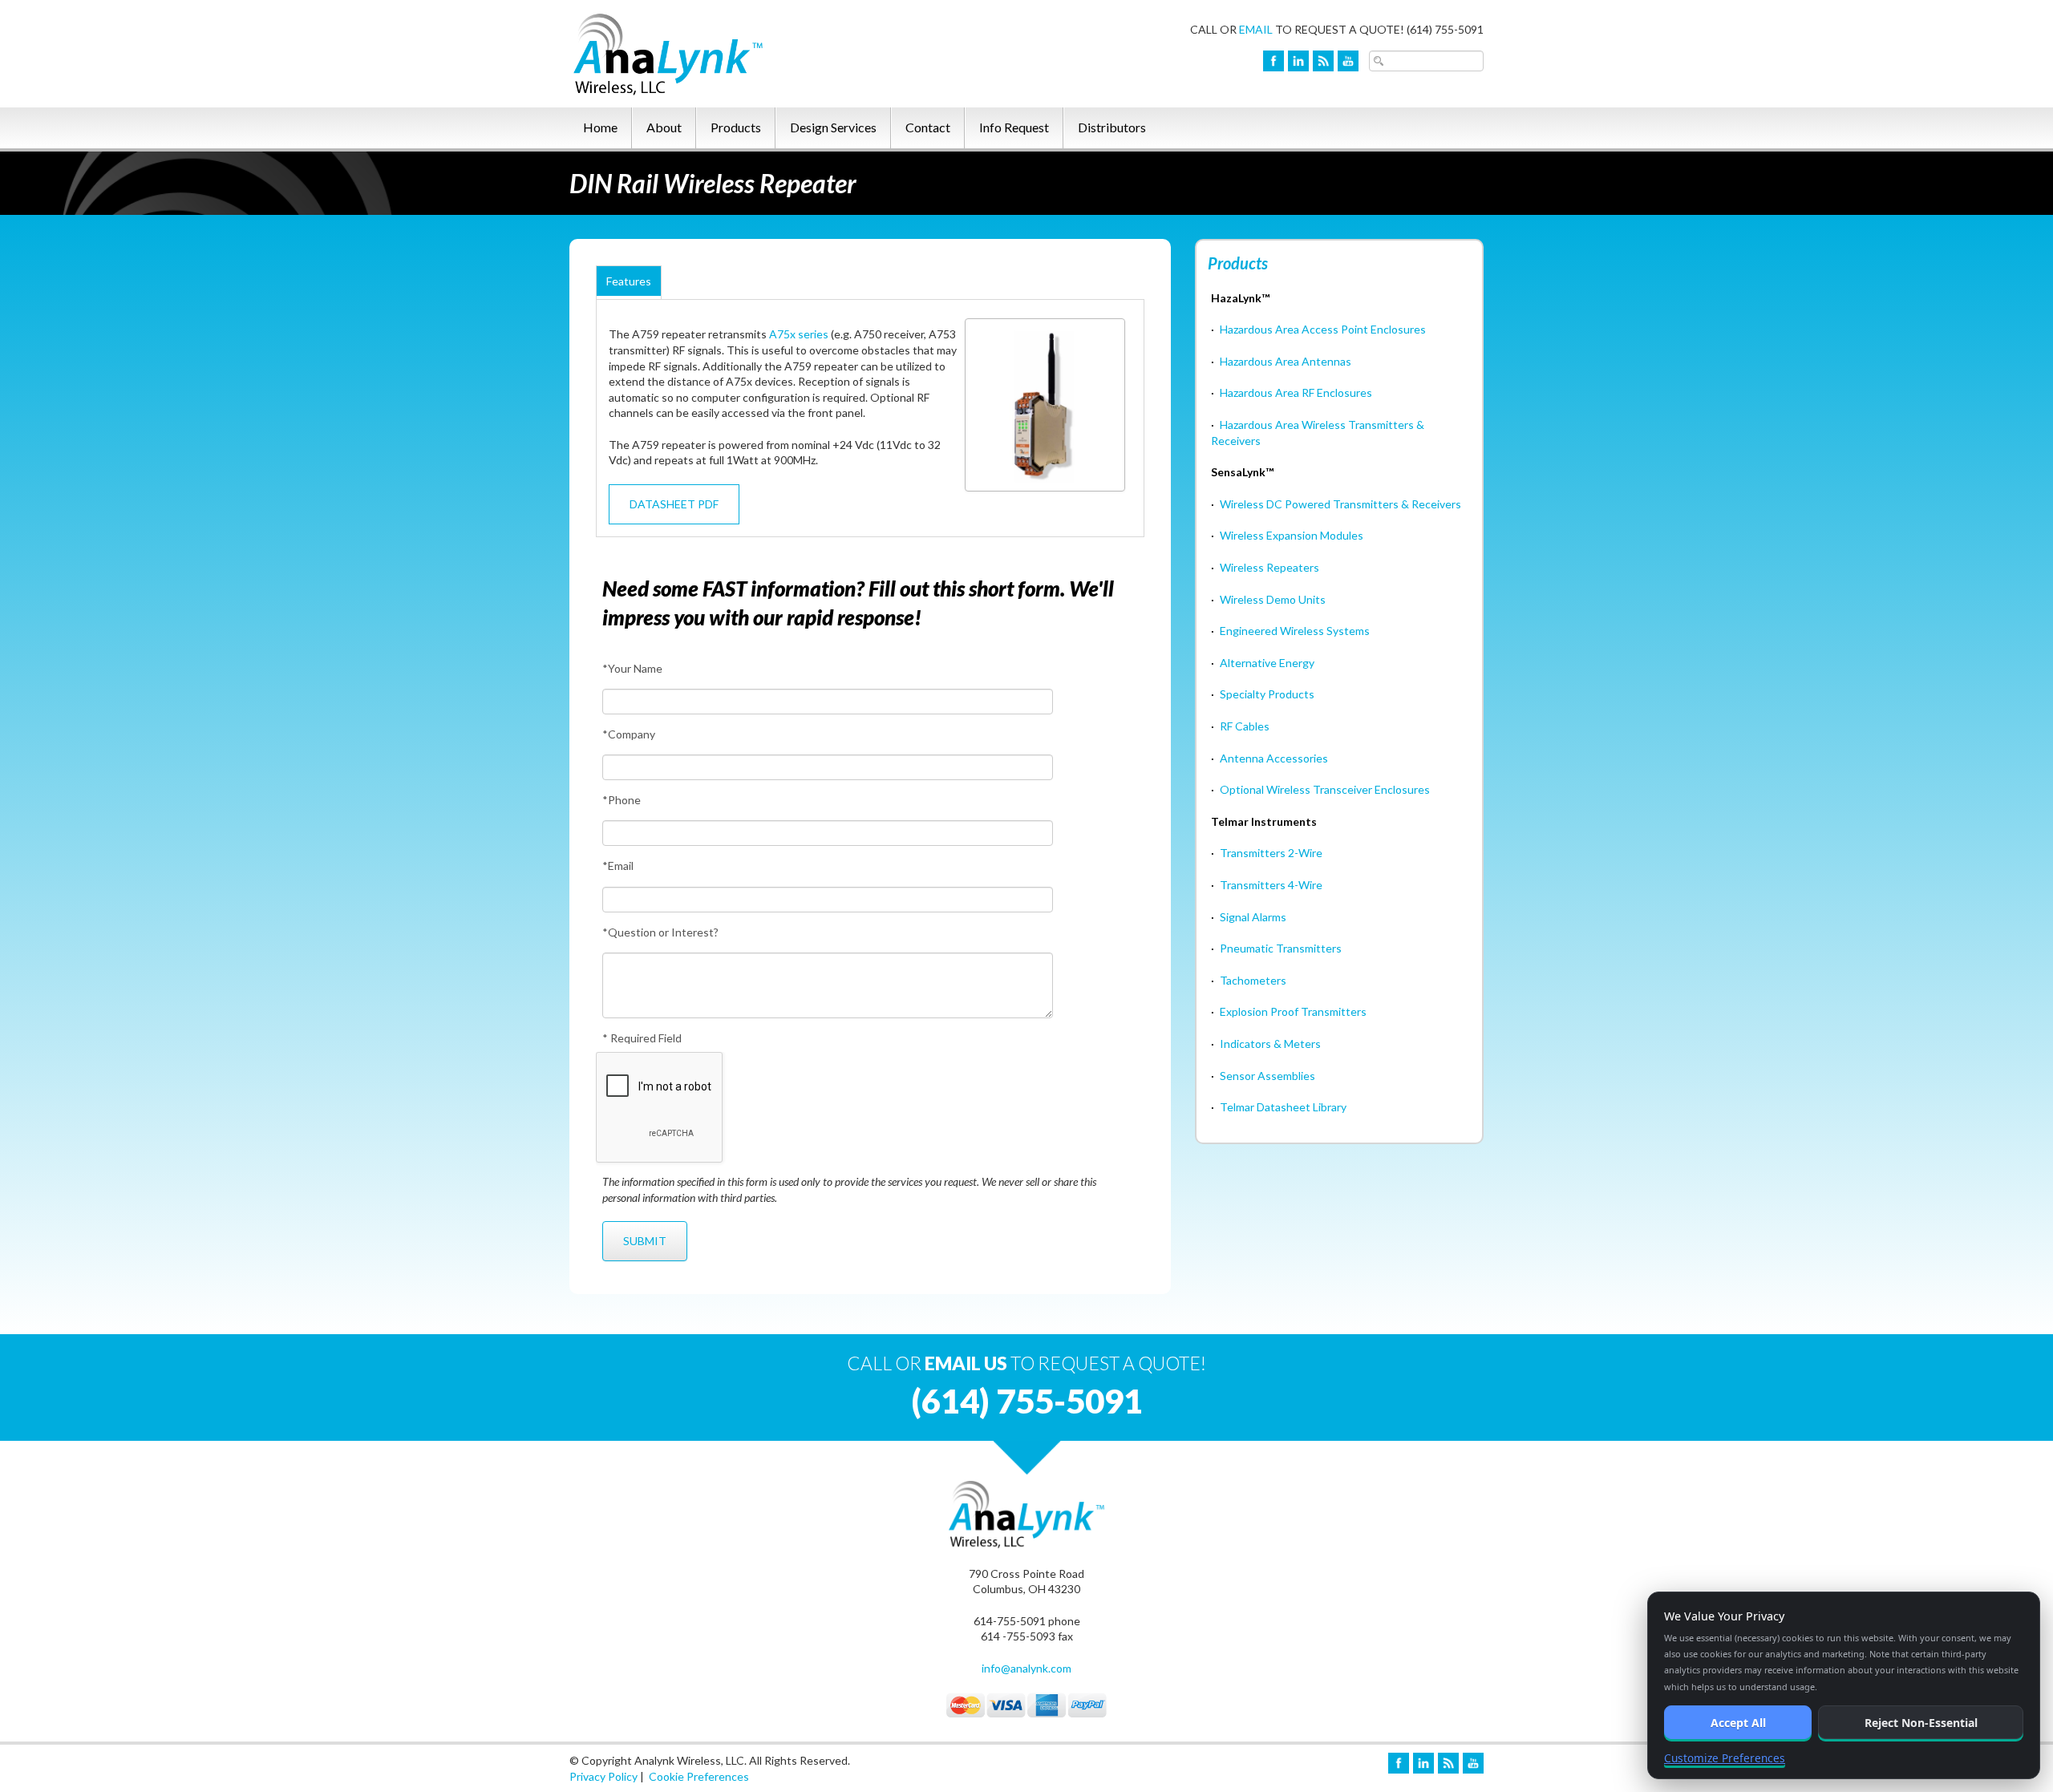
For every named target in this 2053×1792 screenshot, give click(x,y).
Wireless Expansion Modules (1292, 535)
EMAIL (1256, 29)
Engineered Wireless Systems (1295, 631)
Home (600, 127)
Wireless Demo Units (1273, 599)
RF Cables (1245, 726)
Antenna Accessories (1274, 758)
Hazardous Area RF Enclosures (1296, 392)
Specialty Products (1267, 694)
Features (629, 281)
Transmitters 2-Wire (1271, 853)
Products (736, 127)
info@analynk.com (1026, 1668)
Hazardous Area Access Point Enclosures (1323, 329)
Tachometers (1253, 980)
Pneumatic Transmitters (1281, 948)
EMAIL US (966, 1363)
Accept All (1738, 1723)
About (664, 127)
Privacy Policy (603, 1776)
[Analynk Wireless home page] (710, 52)
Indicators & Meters (1270, 1044)
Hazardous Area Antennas (1286, 361)
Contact (928, 127)
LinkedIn (1298, 61)
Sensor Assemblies (1267, 1076)
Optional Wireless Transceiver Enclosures (1325, 789)
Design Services (833, 127)
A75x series (799, 334)
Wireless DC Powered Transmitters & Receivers (1340, 504)
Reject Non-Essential (1921, 1723)
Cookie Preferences (699, 1776)
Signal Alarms (1253, 917)
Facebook (1274, 61)
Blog (1323, 61)
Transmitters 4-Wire (1271, 885)
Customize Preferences (1725, 1758)
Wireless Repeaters (1269, 567)
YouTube (1348, 61)
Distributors (1112, 127)
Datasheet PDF (674, 504)
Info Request (1014, 127)
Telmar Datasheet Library (1283, 1107)
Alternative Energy (1267, 663)
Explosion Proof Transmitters (1293, 1011)
